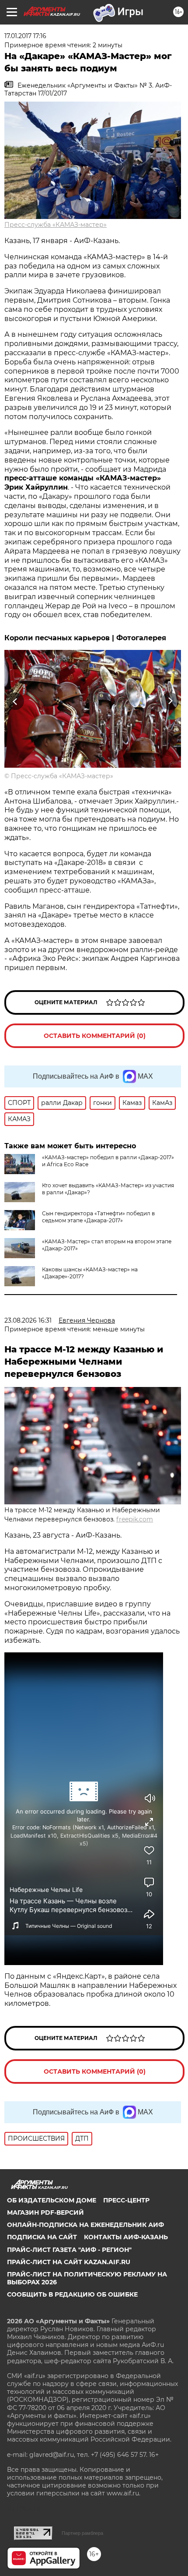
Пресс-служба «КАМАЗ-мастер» (56, 225)
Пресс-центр (126, 2200)
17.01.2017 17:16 (25, 36)
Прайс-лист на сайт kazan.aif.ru (69, 2262)
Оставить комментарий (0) (95, 1036)
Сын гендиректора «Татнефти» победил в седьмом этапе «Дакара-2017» (98, 1217)
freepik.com (135, 1519)
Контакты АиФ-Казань (126, 2237)
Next (170, 701)
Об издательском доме (52, 2200)
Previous (14, 701)
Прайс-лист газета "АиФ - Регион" (69, 2250)
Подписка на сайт (42, 2237)
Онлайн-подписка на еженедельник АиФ (85, 2225)
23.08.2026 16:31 (28, 1320)
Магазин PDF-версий (45, 2213)
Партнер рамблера (82, 2533)
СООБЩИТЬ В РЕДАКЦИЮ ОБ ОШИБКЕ (72, 2294)
